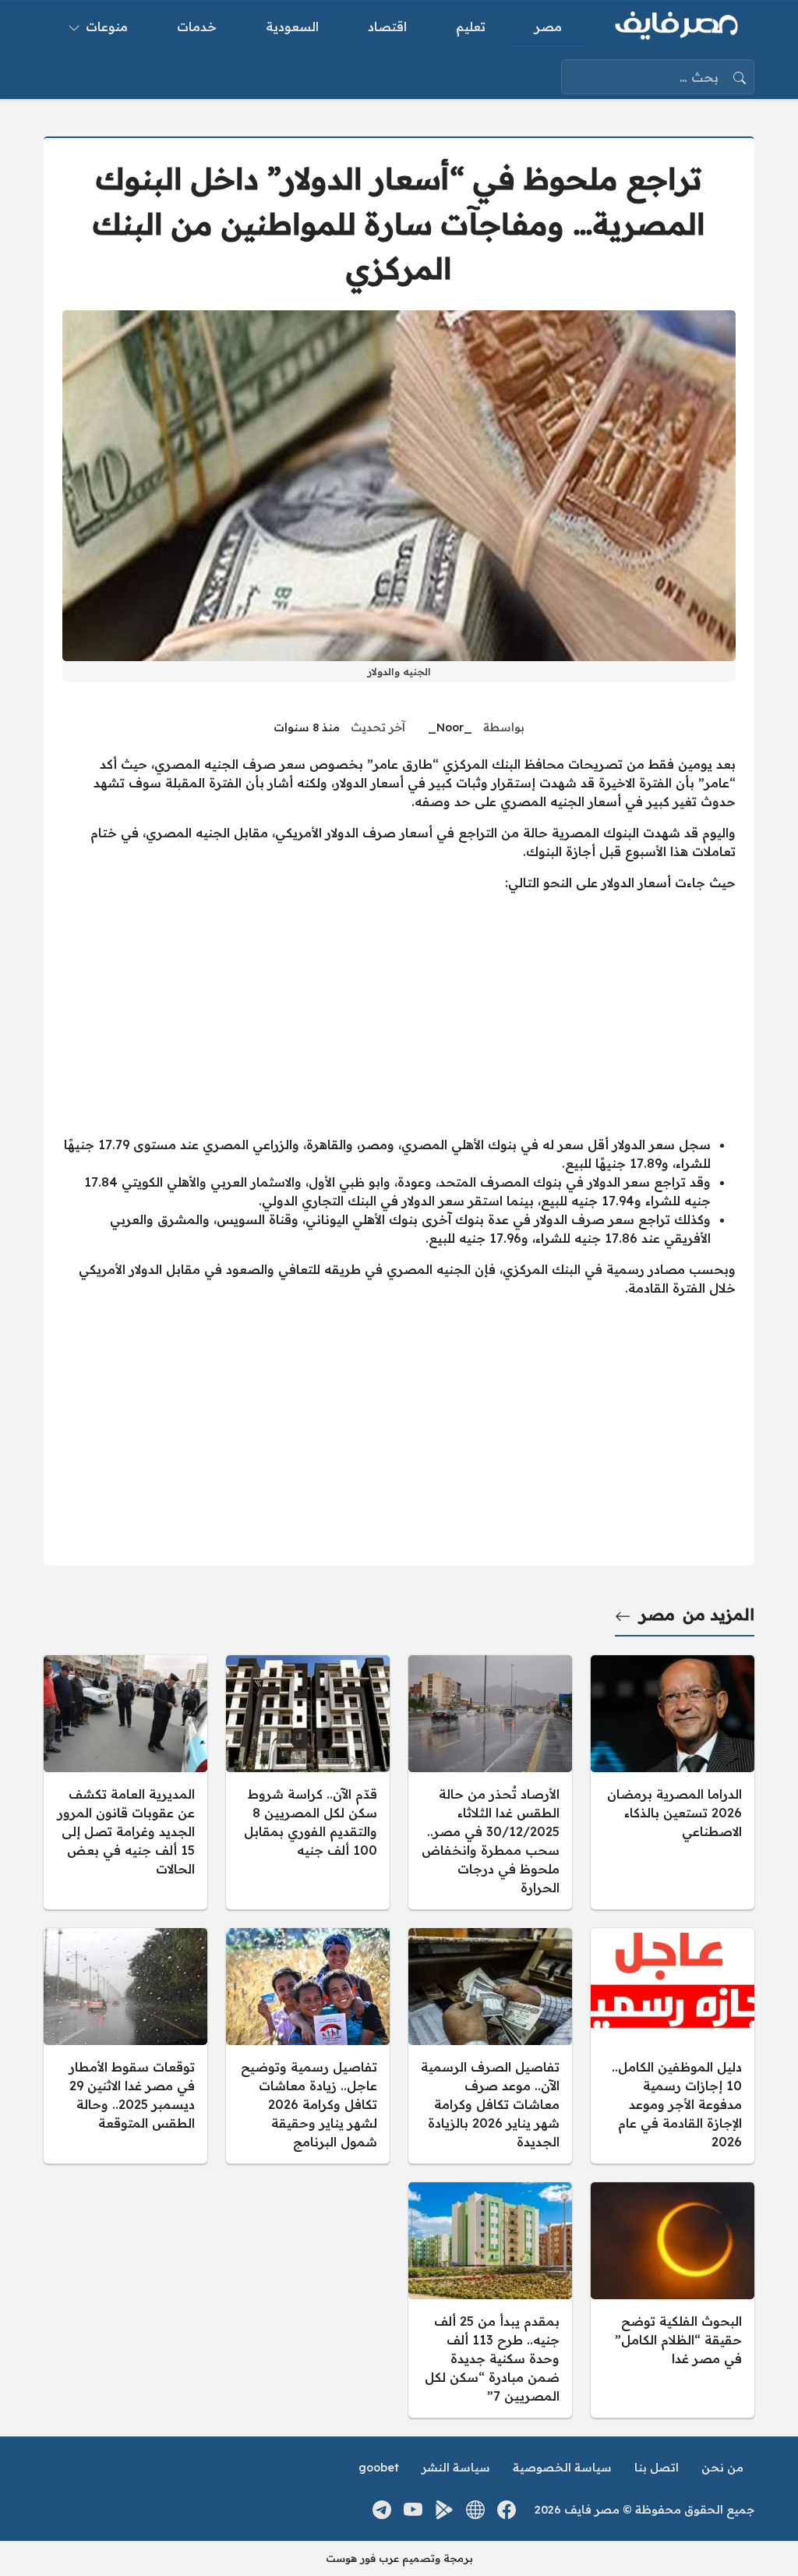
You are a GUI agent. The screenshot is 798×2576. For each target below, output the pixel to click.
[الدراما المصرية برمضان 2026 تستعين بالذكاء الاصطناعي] (673, 1782)
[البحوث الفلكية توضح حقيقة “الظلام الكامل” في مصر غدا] (673, 2300)
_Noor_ (450, 727)
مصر (657, 1614)
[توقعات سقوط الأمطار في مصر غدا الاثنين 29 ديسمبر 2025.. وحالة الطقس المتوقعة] (125, 2046)
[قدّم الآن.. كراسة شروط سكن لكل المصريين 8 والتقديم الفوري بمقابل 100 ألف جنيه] (308, 1782)
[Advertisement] (399, 1014)
